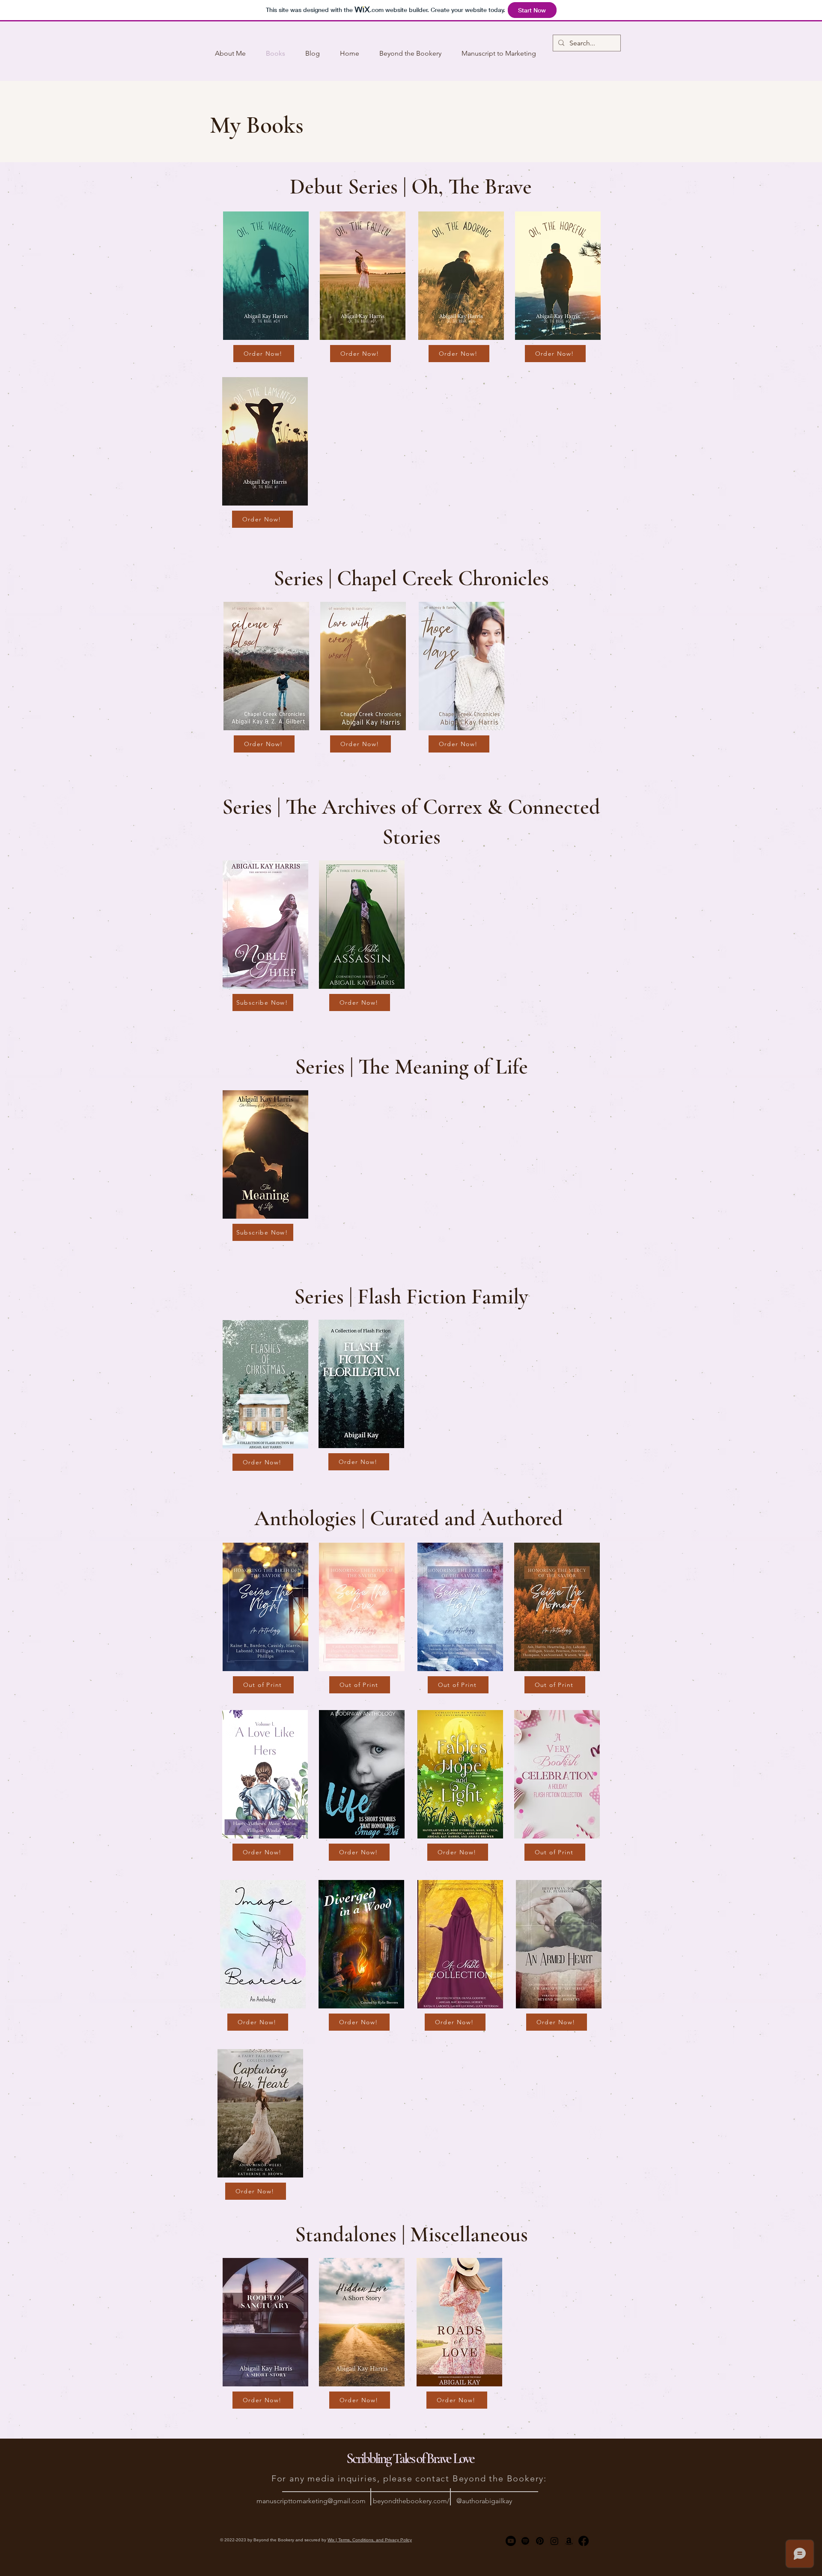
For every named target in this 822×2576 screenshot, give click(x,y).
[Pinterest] (540, 2541)
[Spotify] (525, 2541)
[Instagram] (554, 2541)
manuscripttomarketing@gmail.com (311, 2501)
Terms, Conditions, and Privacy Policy (375, 2540)
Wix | (333, 2540)
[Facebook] (584, 2541)
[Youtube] (511, 2541)
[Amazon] (569, 2541)
